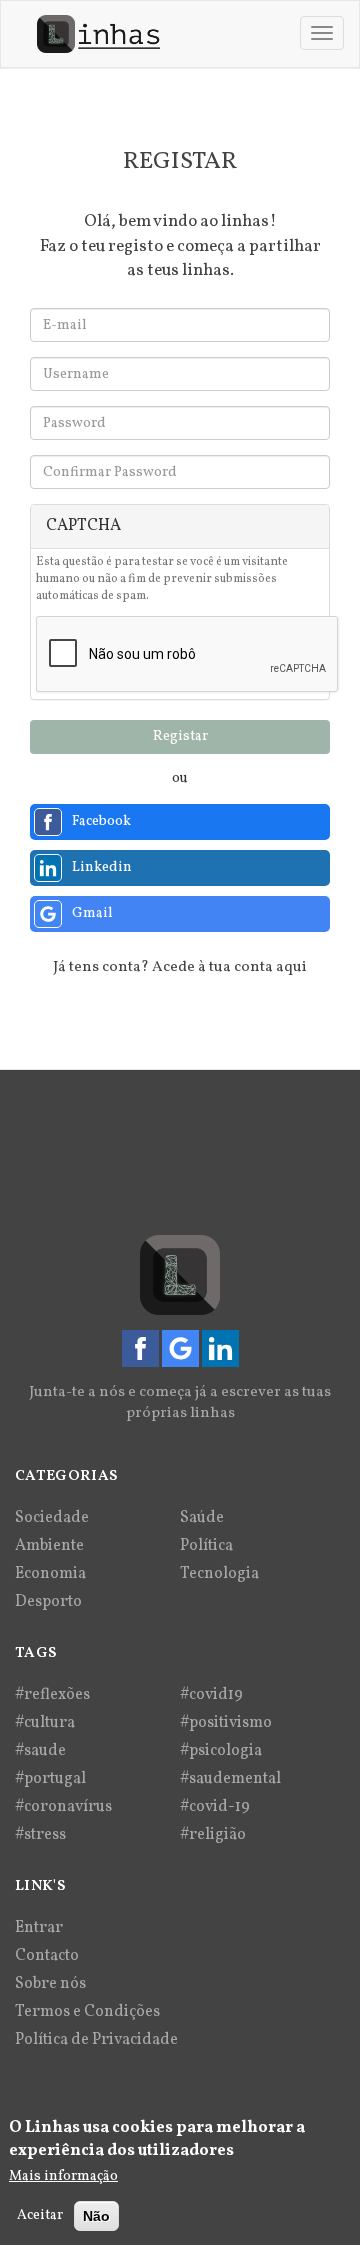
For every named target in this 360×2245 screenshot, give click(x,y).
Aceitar (40, 2215)
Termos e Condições (87, 2012)
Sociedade (52, 1518)
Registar (180, 736)
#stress (40, 1835)
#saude (40, 1751)
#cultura (45, 1723)
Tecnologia (219, 1574)
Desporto (48, 1602)
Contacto (47, 1956)
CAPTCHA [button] (83, 526)
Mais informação (63, 2176)
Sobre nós (50, 1984)
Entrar (39, 1928)
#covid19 (211, 1695)
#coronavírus (63, 1807)
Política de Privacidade (96, 2040)
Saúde (202, 1518)
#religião (213, 1835)
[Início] (98, 34)
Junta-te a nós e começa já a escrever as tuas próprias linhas (180, 1403)
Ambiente (49, 1546)
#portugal (50, 1779)
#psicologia (221, 1751)
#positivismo (226, 1723)
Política (206, 1546)
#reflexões (52, 1695)
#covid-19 (215, 1807)
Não (96, 2216)
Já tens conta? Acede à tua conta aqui (180, 967)
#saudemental (230, 1779)
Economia (50, 1574)
